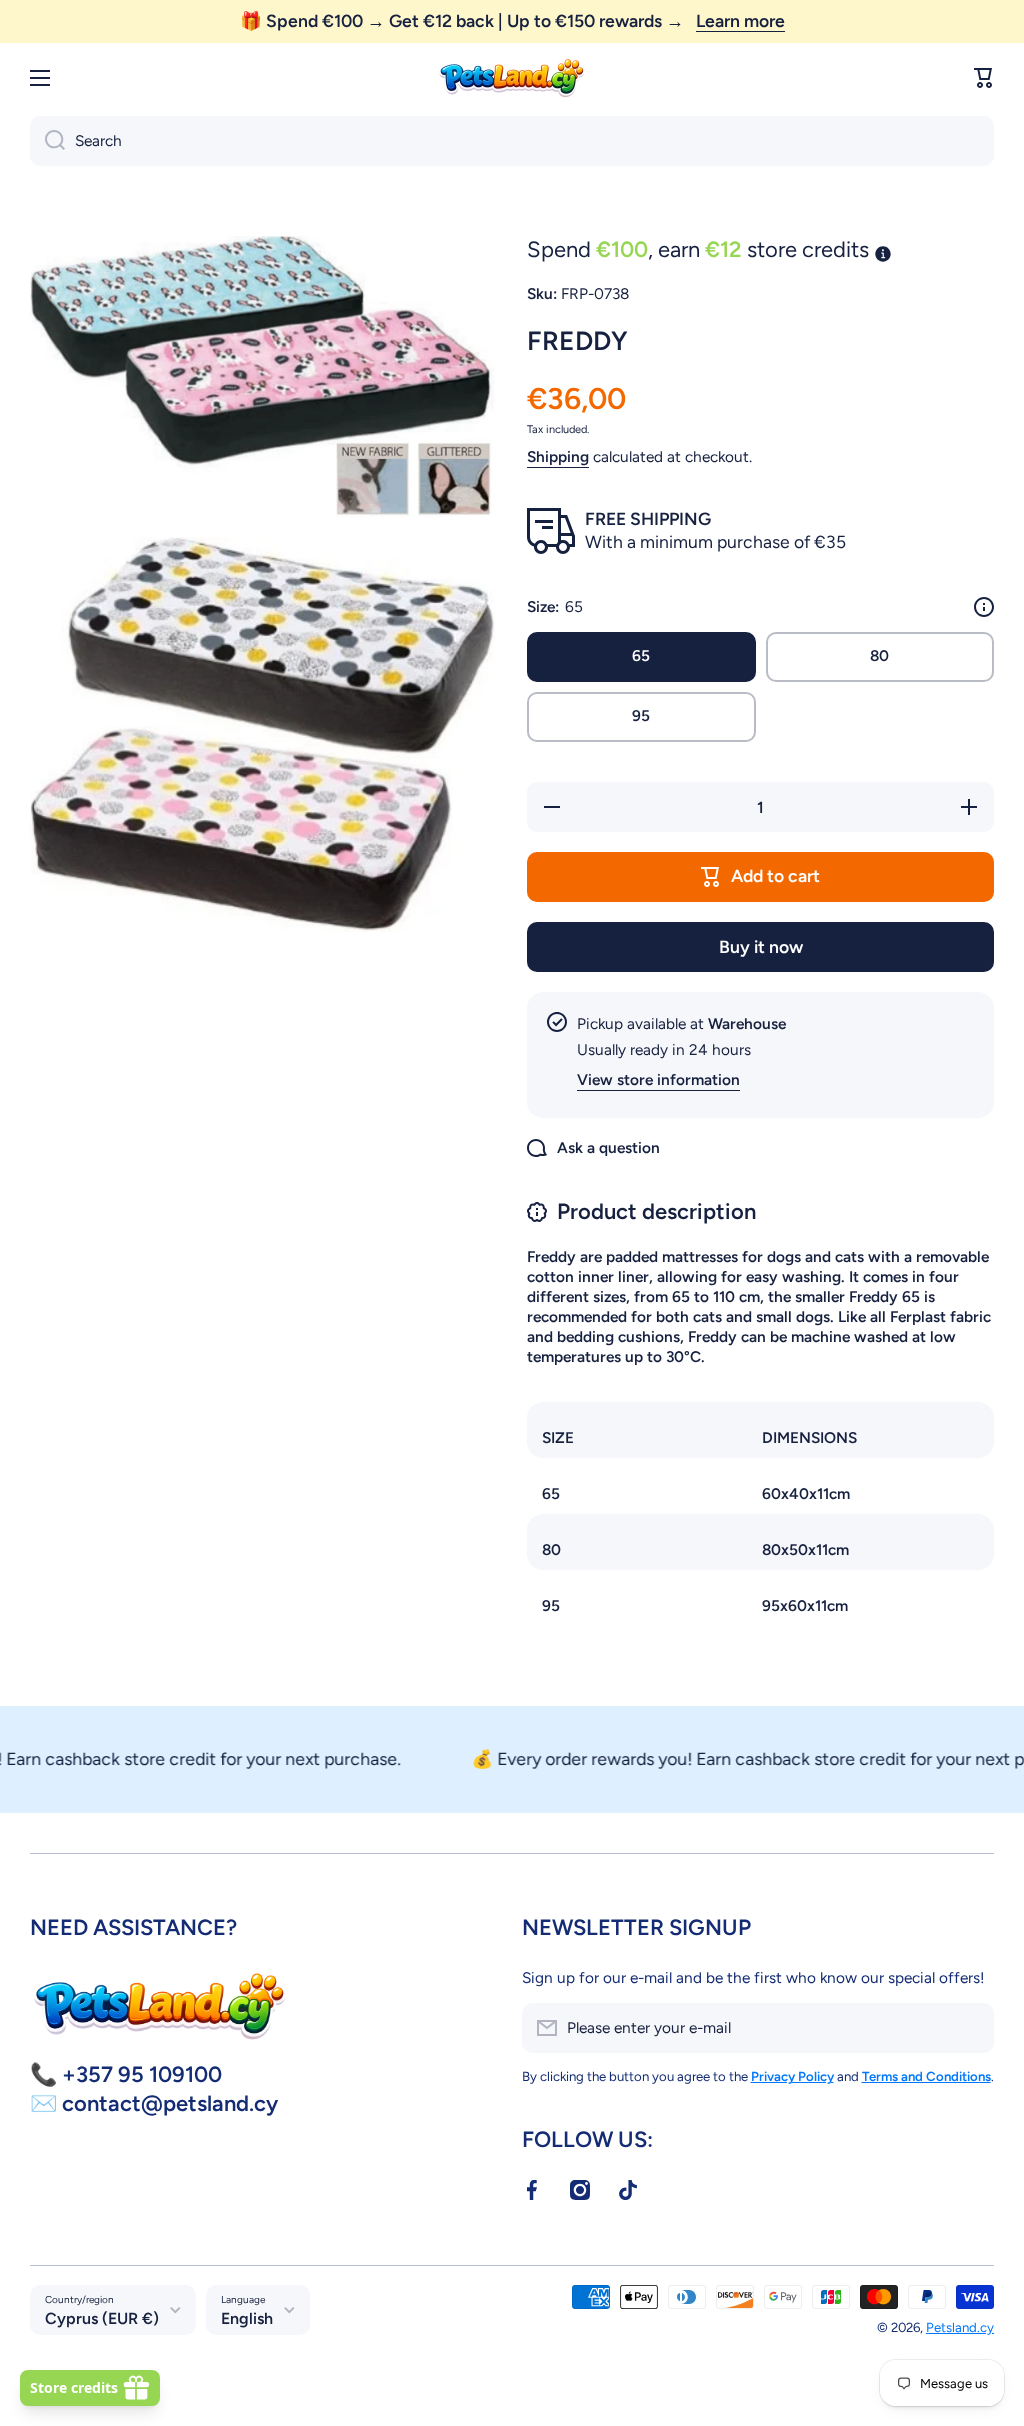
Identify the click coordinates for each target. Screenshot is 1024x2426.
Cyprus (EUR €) (102, 2318)
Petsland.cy (960, 2327)
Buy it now (761, 946)
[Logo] (512, 78)
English (247, 2318)
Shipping (558, 456)
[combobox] (512, 141)
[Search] (47, 141)
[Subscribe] (969, 2028)
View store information (658, 1079)
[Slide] (984, 607)
